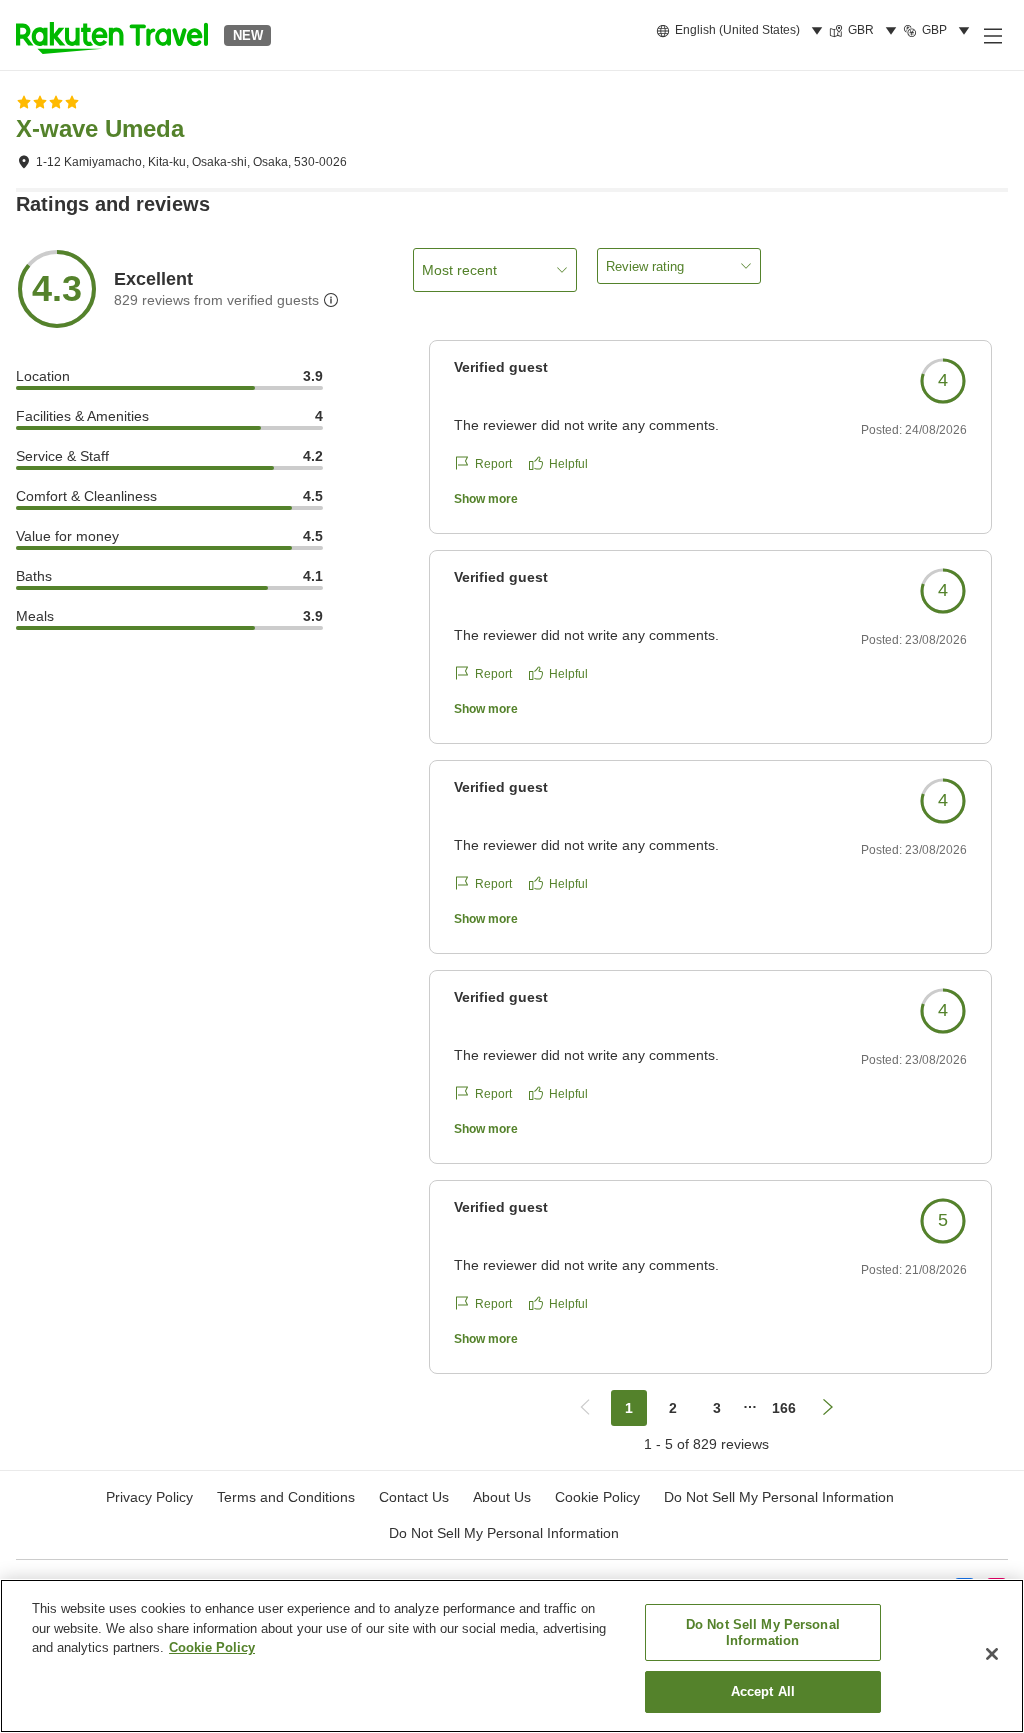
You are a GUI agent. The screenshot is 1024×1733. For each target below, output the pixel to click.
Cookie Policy (212, 1647)
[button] (112, 35)
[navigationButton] (585, 1408)
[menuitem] (742, 31)
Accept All (763, 1691)
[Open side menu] (992, 35)
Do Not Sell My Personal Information (504, 1533)
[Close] (992, 1654)
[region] (512, 1656)
